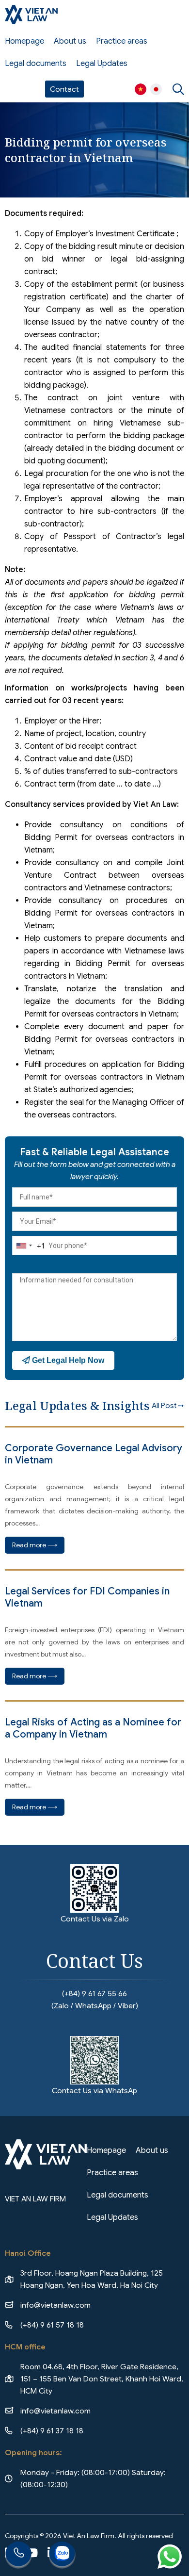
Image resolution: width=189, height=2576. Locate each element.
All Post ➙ (168, 1406)
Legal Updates (102, 64)
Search (178, 89)
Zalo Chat (62, 2555)
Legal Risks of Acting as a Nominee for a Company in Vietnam (93, 1728)
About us (70, 41)
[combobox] (29, 1246)
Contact (64, 89)
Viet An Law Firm (156, 89)
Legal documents (36, 64)
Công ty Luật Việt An (141, 89)
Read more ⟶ (35, 1545)
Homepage (24, 41)
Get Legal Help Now (67, 1360)
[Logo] (31, 15)
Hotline (18, 2555)
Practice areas (122, 41)
